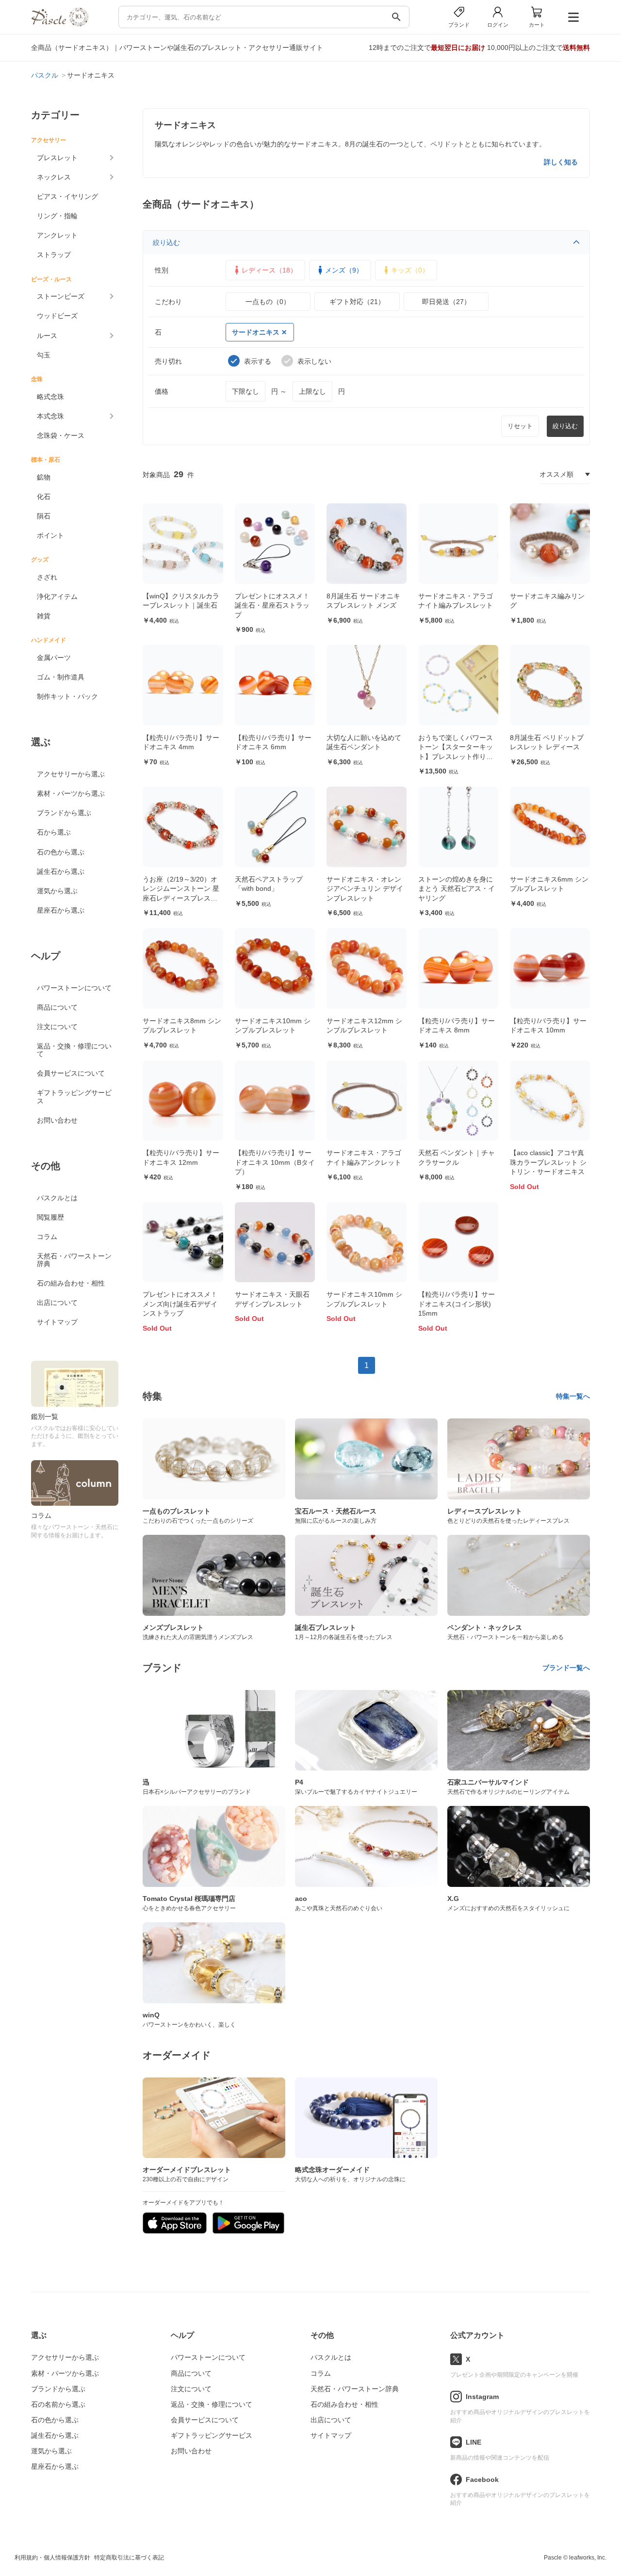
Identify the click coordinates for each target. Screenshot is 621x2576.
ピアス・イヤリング (67, 196)
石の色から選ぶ (61, 852)
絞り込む (166, 242)
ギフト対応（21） (357, 302)
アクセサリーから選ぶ (71, 774)
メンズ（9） (344, 270)
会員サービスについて (71, 1073)
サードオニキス (256, 332)
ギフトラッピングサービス (74, 1096)
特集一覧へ (573, 1396)
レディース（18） (269, 270)
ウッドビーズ (57, 316)
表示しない (314, 361)
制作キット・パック (67, 696)
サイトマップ (57, 1322)
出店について (57, 1303)
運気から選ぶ (57, 891)
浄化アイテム (57, 596)
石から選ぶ (54, 832)
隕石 (44, 516)
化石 (44, 497)
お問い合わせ (57, 1120)
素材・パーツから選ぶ (71, 793)
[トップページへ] (60, 24)
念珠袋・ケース (61, 435)
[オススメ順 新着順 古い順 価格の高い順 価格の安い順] (565, 474)
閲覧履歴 (50, 1217)
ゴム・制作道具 (61, 677)
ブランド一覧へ (566, 1668)
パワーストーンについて (74, 988)
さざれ (47, 577)
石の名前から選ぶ (58, 2404)
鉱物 (44, 477)
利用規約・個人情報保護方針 (52, 2558)
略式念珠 (50, 397)
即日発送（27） (446, 302)
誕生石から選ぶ (61, 871)
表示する (258, 361)
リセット (520, 426)
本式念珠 (50, 416)
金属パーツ (54, 658)
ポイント (50, 535)
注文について (57, 1027)
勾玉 (44, 355)
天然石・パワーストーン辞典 (74, 1260)
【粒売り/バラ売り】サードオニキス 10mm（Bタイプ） (275, 1162)
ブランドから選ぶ (64, 813)
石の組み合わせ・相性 (71, 1283)
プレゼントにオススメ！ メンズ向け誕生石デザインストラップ (180, 1304)
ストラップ (54, 255)
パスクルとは (57, 1198)
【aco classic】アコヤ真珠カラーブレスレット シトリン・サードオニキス (548, 1162)
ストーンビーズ (61, 296)
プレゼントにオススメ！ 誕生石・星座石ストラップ (272, 605)
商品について (57, 1007)
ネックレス (54, 177)
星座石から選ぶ (61, 910)
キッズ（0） (410, 270)
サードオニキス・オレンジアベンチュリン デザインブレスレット (365, 889)
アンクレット (57, 235)
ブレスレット (57, 158)
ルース (47, 336)
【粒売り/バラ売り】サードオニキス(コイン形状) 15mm (457, 1304)
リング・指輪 (57, 216)
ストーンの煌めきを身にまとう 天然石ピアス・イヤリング (457, 889)
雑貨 (44, 616)
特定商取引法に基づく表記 (129, 2558)
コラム (47, 1237)
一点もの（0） (268, 302)
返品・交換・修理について (74, 1050)
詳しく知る (561, 162)
